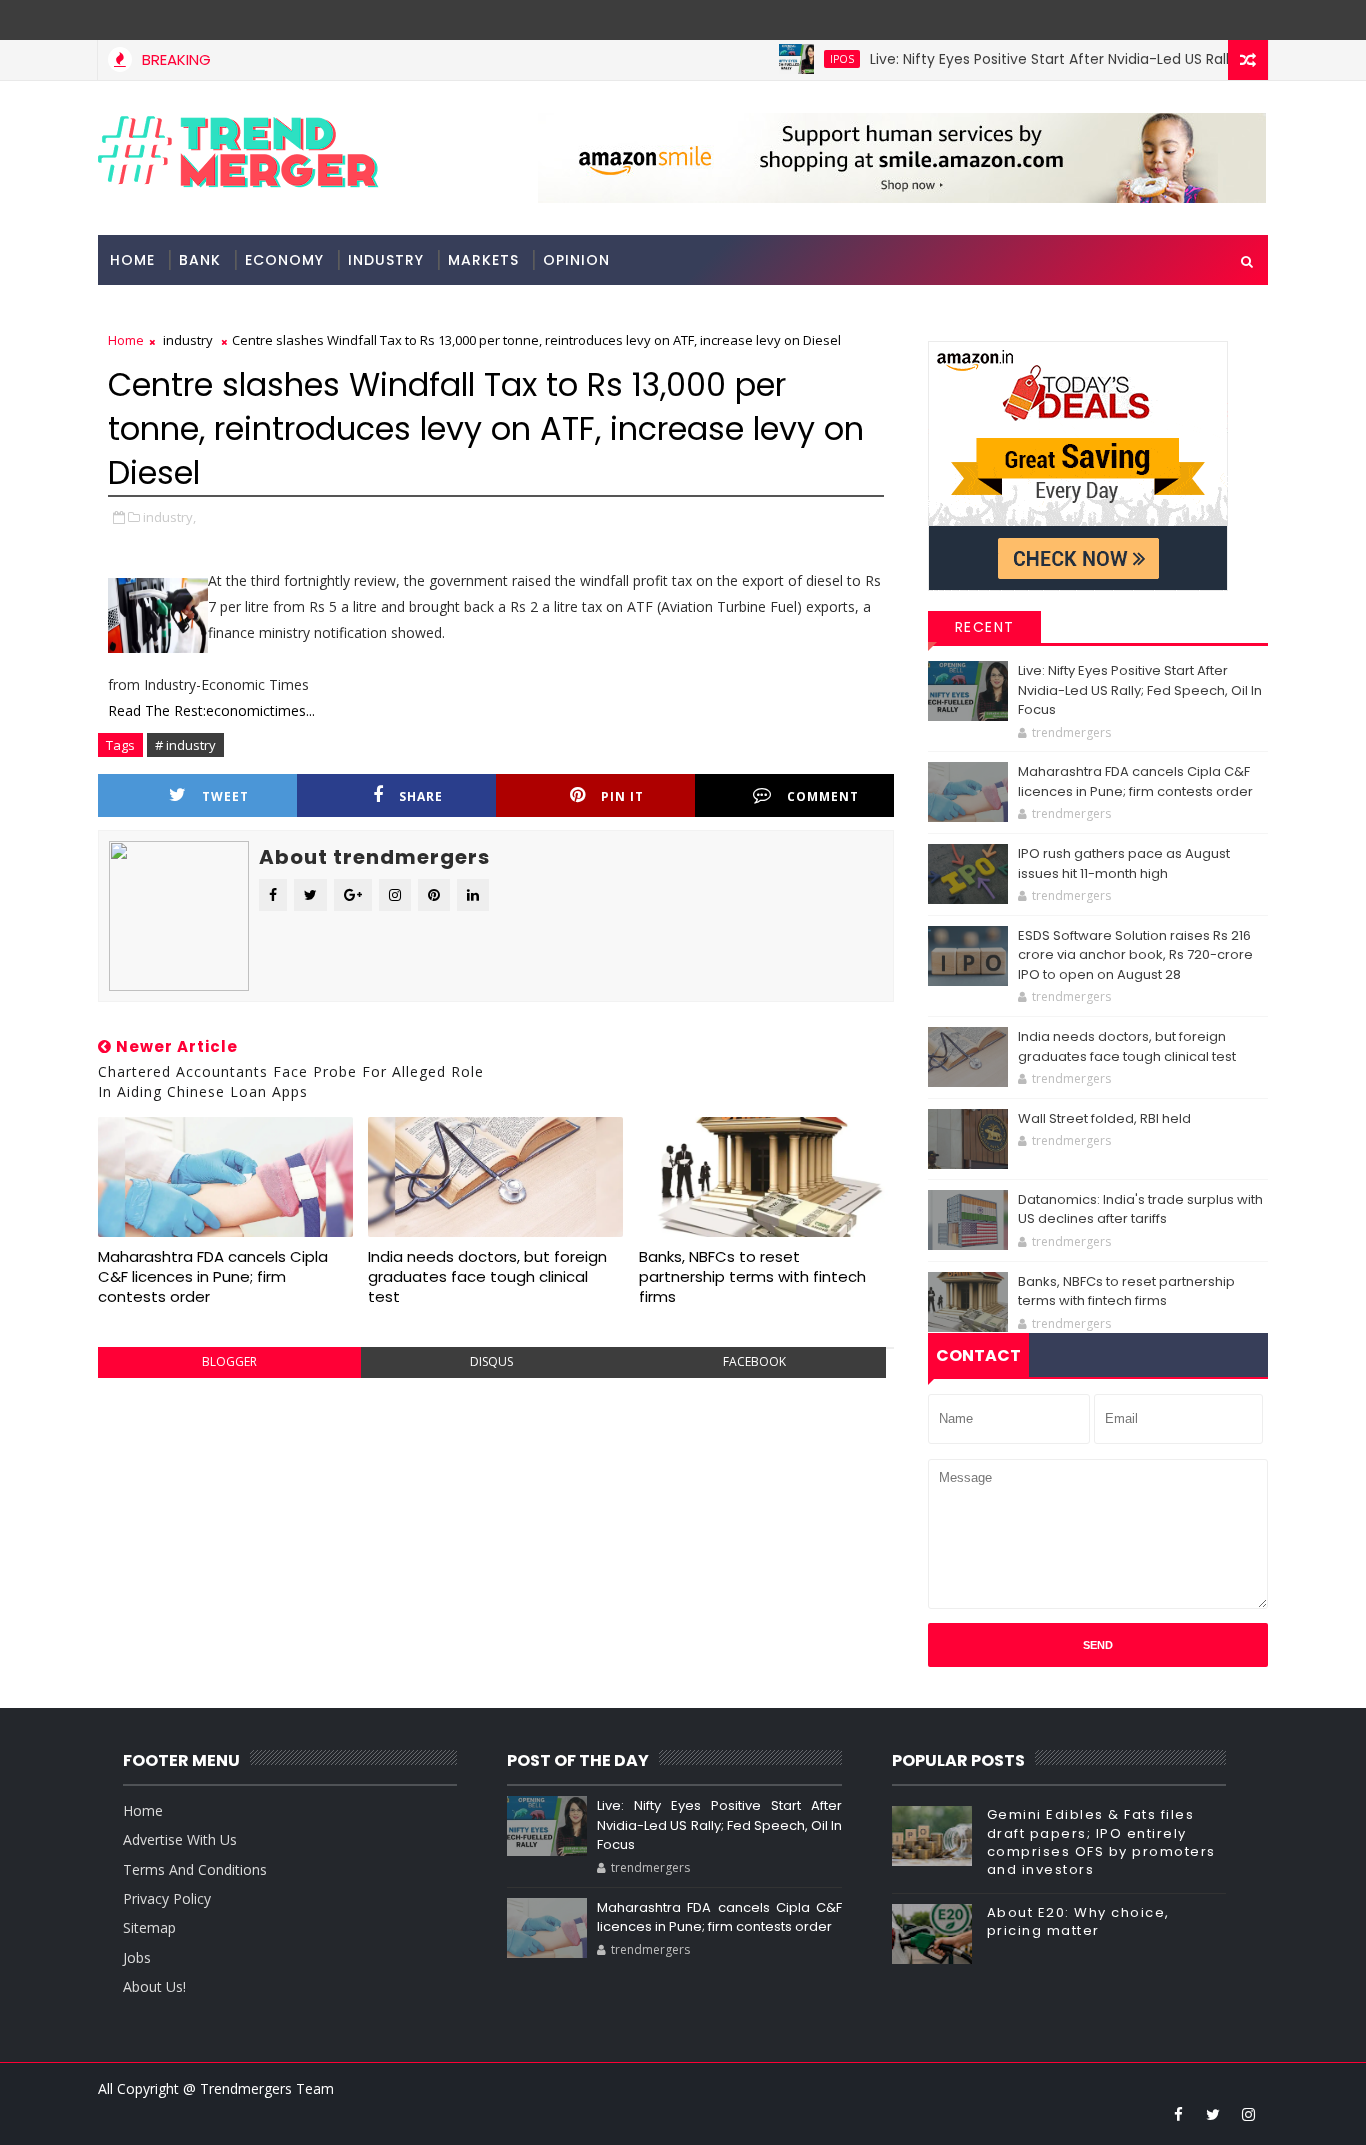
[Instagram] (1213, 20)
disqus (491, 1361)
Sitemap (149, 1927)
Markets (483, 260)
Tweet (225, 796)
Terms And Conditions (195, 1869)
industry (386, 260)
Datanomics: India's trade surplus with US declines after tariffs (1140, 1209)
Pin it (622, 796)
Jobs (137, 1957)
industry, (169, 517)
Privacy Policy (167, 1898)
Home (132, 260)
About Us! (154, 1986)
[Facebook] (1248, 20)
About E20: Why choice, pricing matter (1078, 1921)
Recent (985, 627)
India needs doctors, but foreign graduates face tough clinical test (487, 1277)
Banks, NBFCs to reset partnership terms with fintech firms (752, 1277)
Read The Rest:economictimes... (211, 710)
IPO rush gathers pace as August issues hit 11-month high (1124, 863)
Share (421, 796)
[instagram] (1248, 2114)
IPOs (809, 59)
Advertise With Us (180, 1839)
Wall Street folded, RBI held (1104, 1118)
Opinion (576, 260)
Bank (200, 260)
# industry (185, 745)
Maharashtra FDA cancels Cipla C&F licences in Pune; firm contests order (213, 1277)
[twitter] (1213, 2114)
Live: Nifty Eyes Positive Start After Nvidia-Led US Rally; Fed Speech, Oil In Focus (1140, 690)
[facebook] (1178, 2114)
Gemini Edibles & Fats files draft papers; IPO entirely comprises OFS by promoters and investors (1101, 1842)
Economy (284, 260)
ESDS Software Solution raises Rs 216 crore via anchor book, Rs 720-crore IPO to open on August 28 (1135, 955)
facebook (754, 1361)
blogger (229, 1361)
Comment (823, 796)
